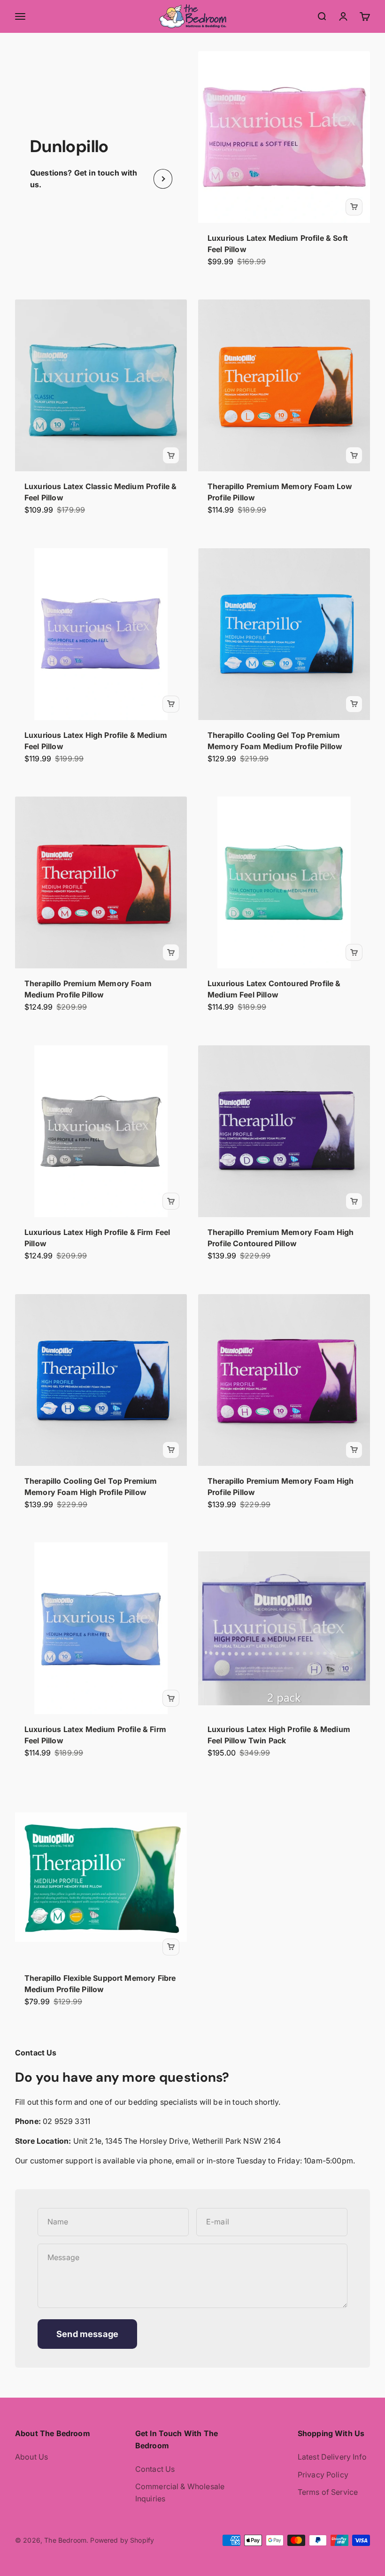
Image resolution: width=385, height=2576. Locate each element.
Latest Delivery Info (332, 2457)
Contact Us (155, 2469)
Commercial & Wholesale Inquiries (180, 2492)
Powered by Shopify (122, 2540)
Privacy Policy (323, 2475)
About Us (31, 2457)
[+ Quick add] (354, 207)
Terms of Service (328, 2492)
